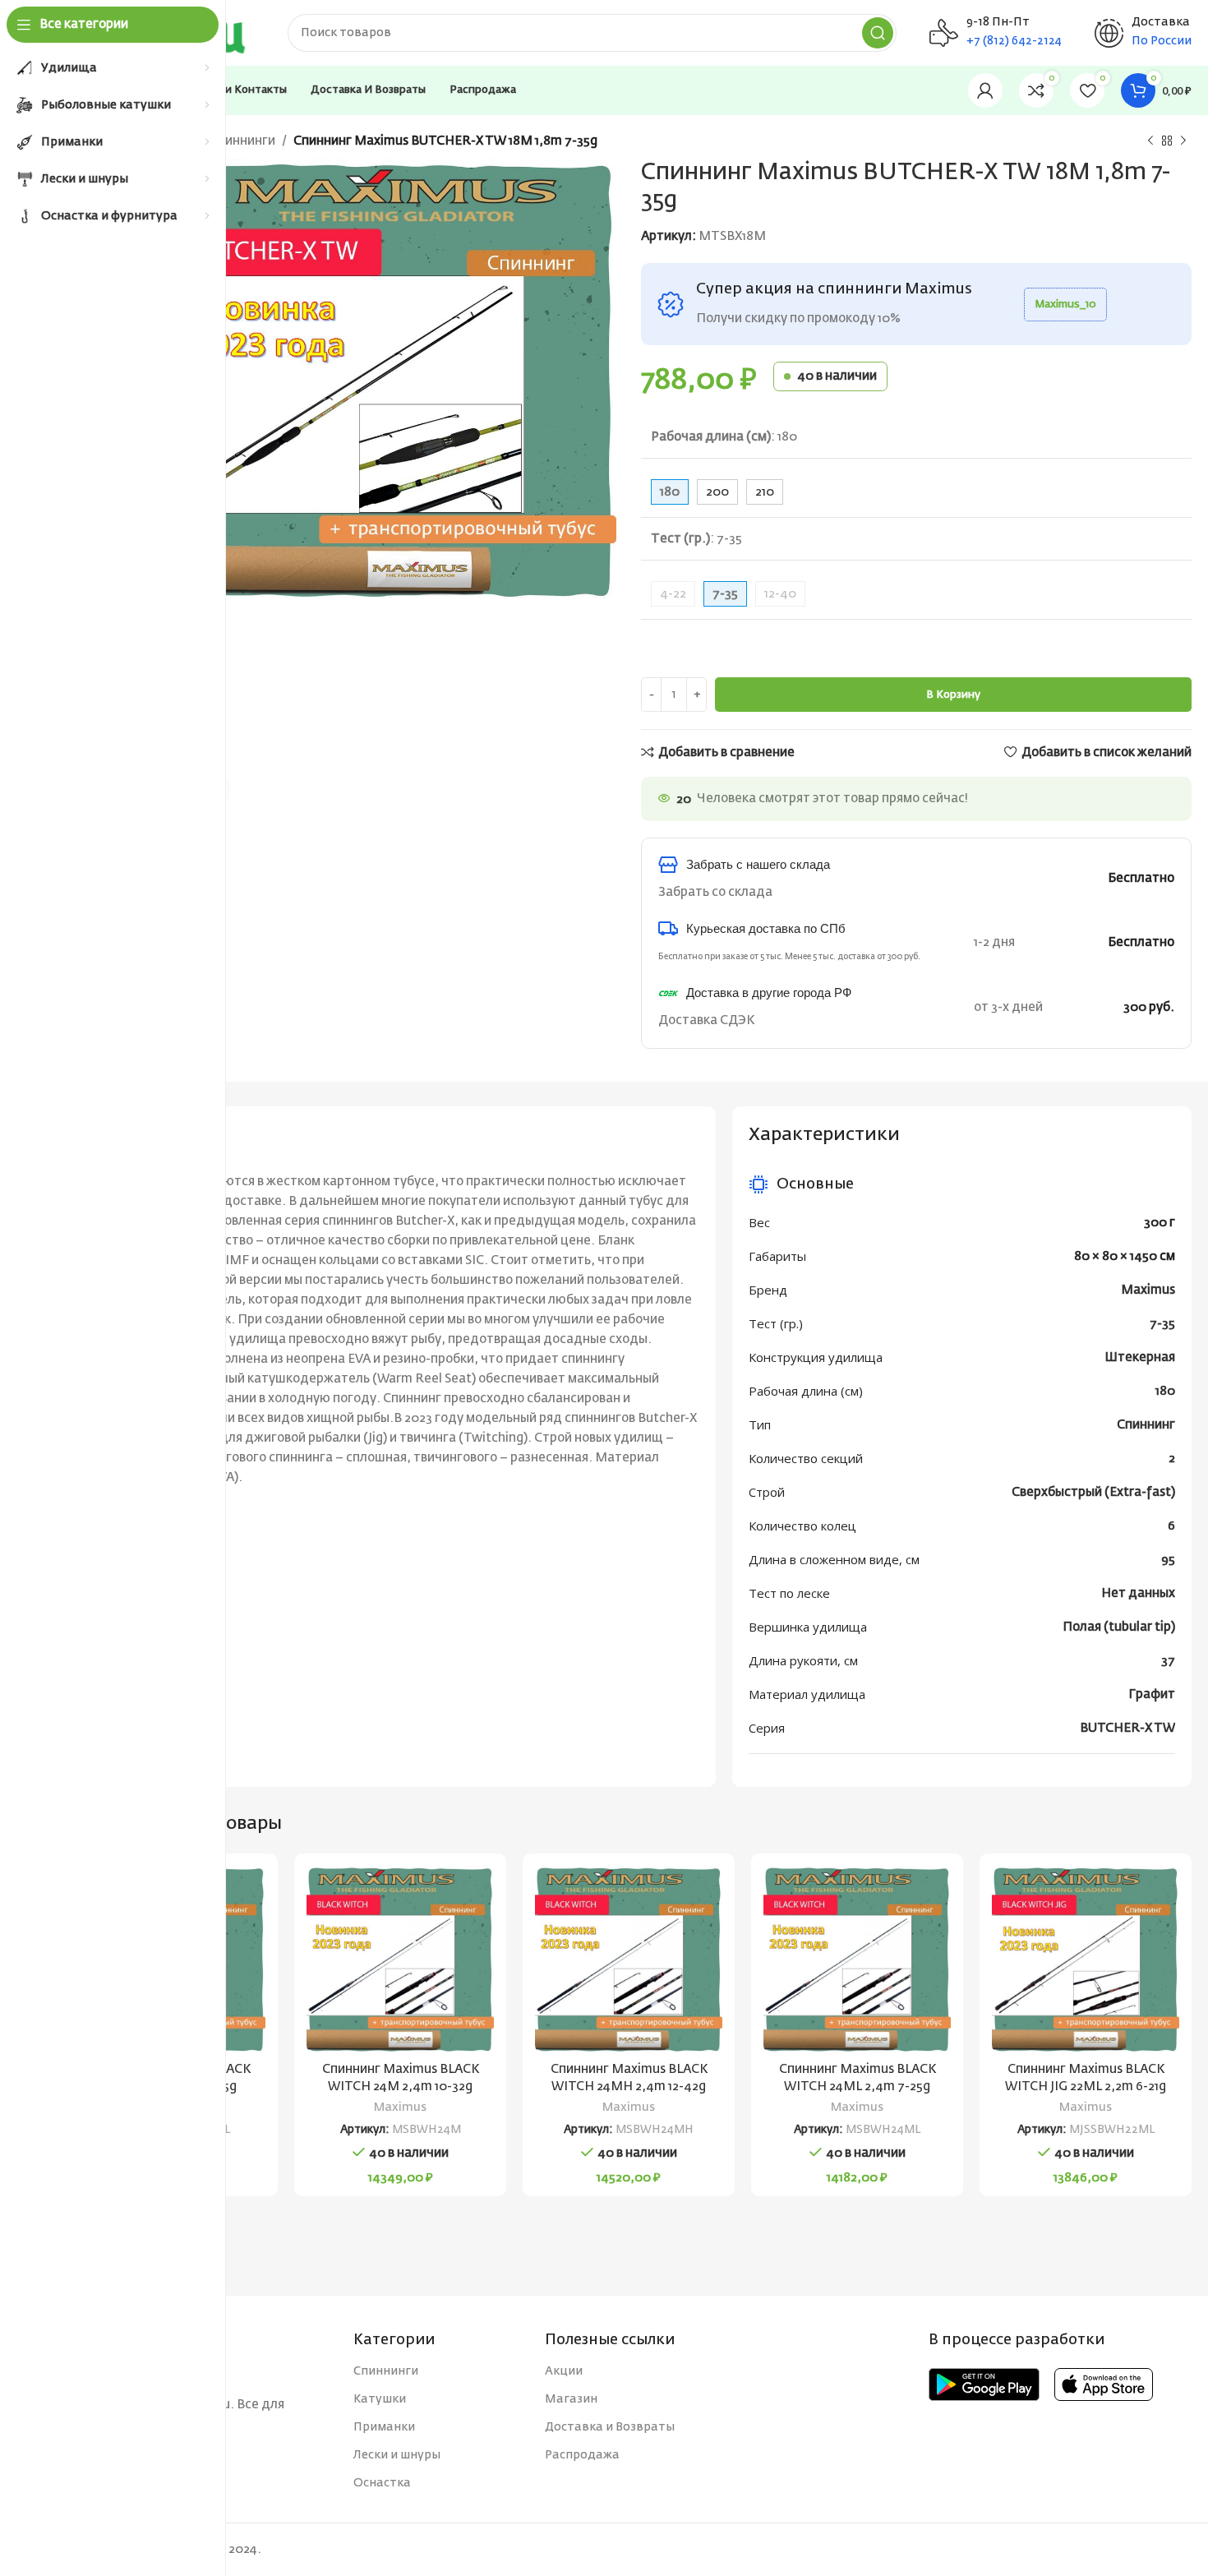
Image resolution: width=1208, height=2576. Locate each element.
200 (717, 492)
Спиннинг (1146, 1425)
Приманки (384, 2427)
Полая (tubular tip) (1119, 1627)
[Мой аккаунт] (985, 90)
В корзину (953, 695)
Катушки (380, 2399)
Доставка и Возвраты (610, 2427)
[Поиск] (878, 33)
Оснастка (382, 2483)
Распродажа (582, 2455)
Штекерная (1140, 1357)
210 (765, 492)
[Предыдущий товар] (1150, 141)
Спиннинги (242, 141)
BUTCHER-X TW (1127, 1728)
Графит (1152, 1694)
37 (1168, 1661)
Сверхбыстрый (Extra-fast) (1093, 1492)
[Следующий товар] (1183, 141)
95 (1168, 1560)
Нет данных (1138, 1593)
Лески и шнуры (397, 2455)
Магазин (571, 2399)
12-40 (780, 594)
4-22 (673, 594)
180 (1165, 1391)
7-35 (1162, 1324)
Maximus (1148, 1290)
